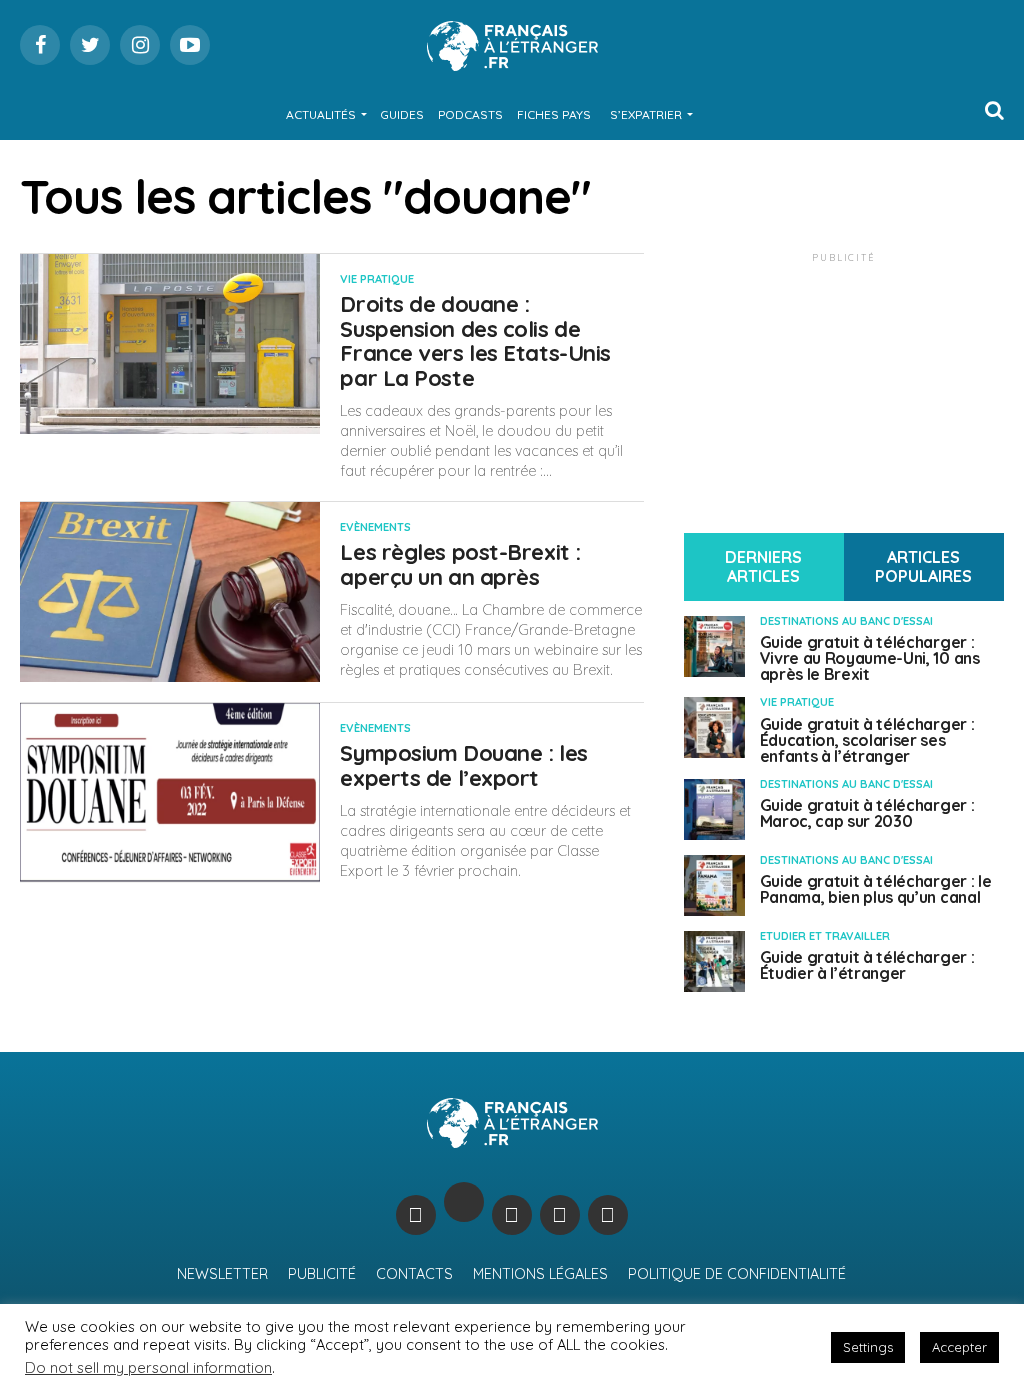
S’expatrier (646, 114)
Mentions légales (540, 1274)
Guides (402, 114)
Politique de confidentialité (737, 1274)
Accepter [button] (959, 1347)
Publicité (322, 1274)
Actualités (321, 114)
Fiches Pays (554, 114)
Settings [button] (868, 1347)
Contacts (414, 1274)
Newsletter (222, 1274)
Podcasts (470, 114)
